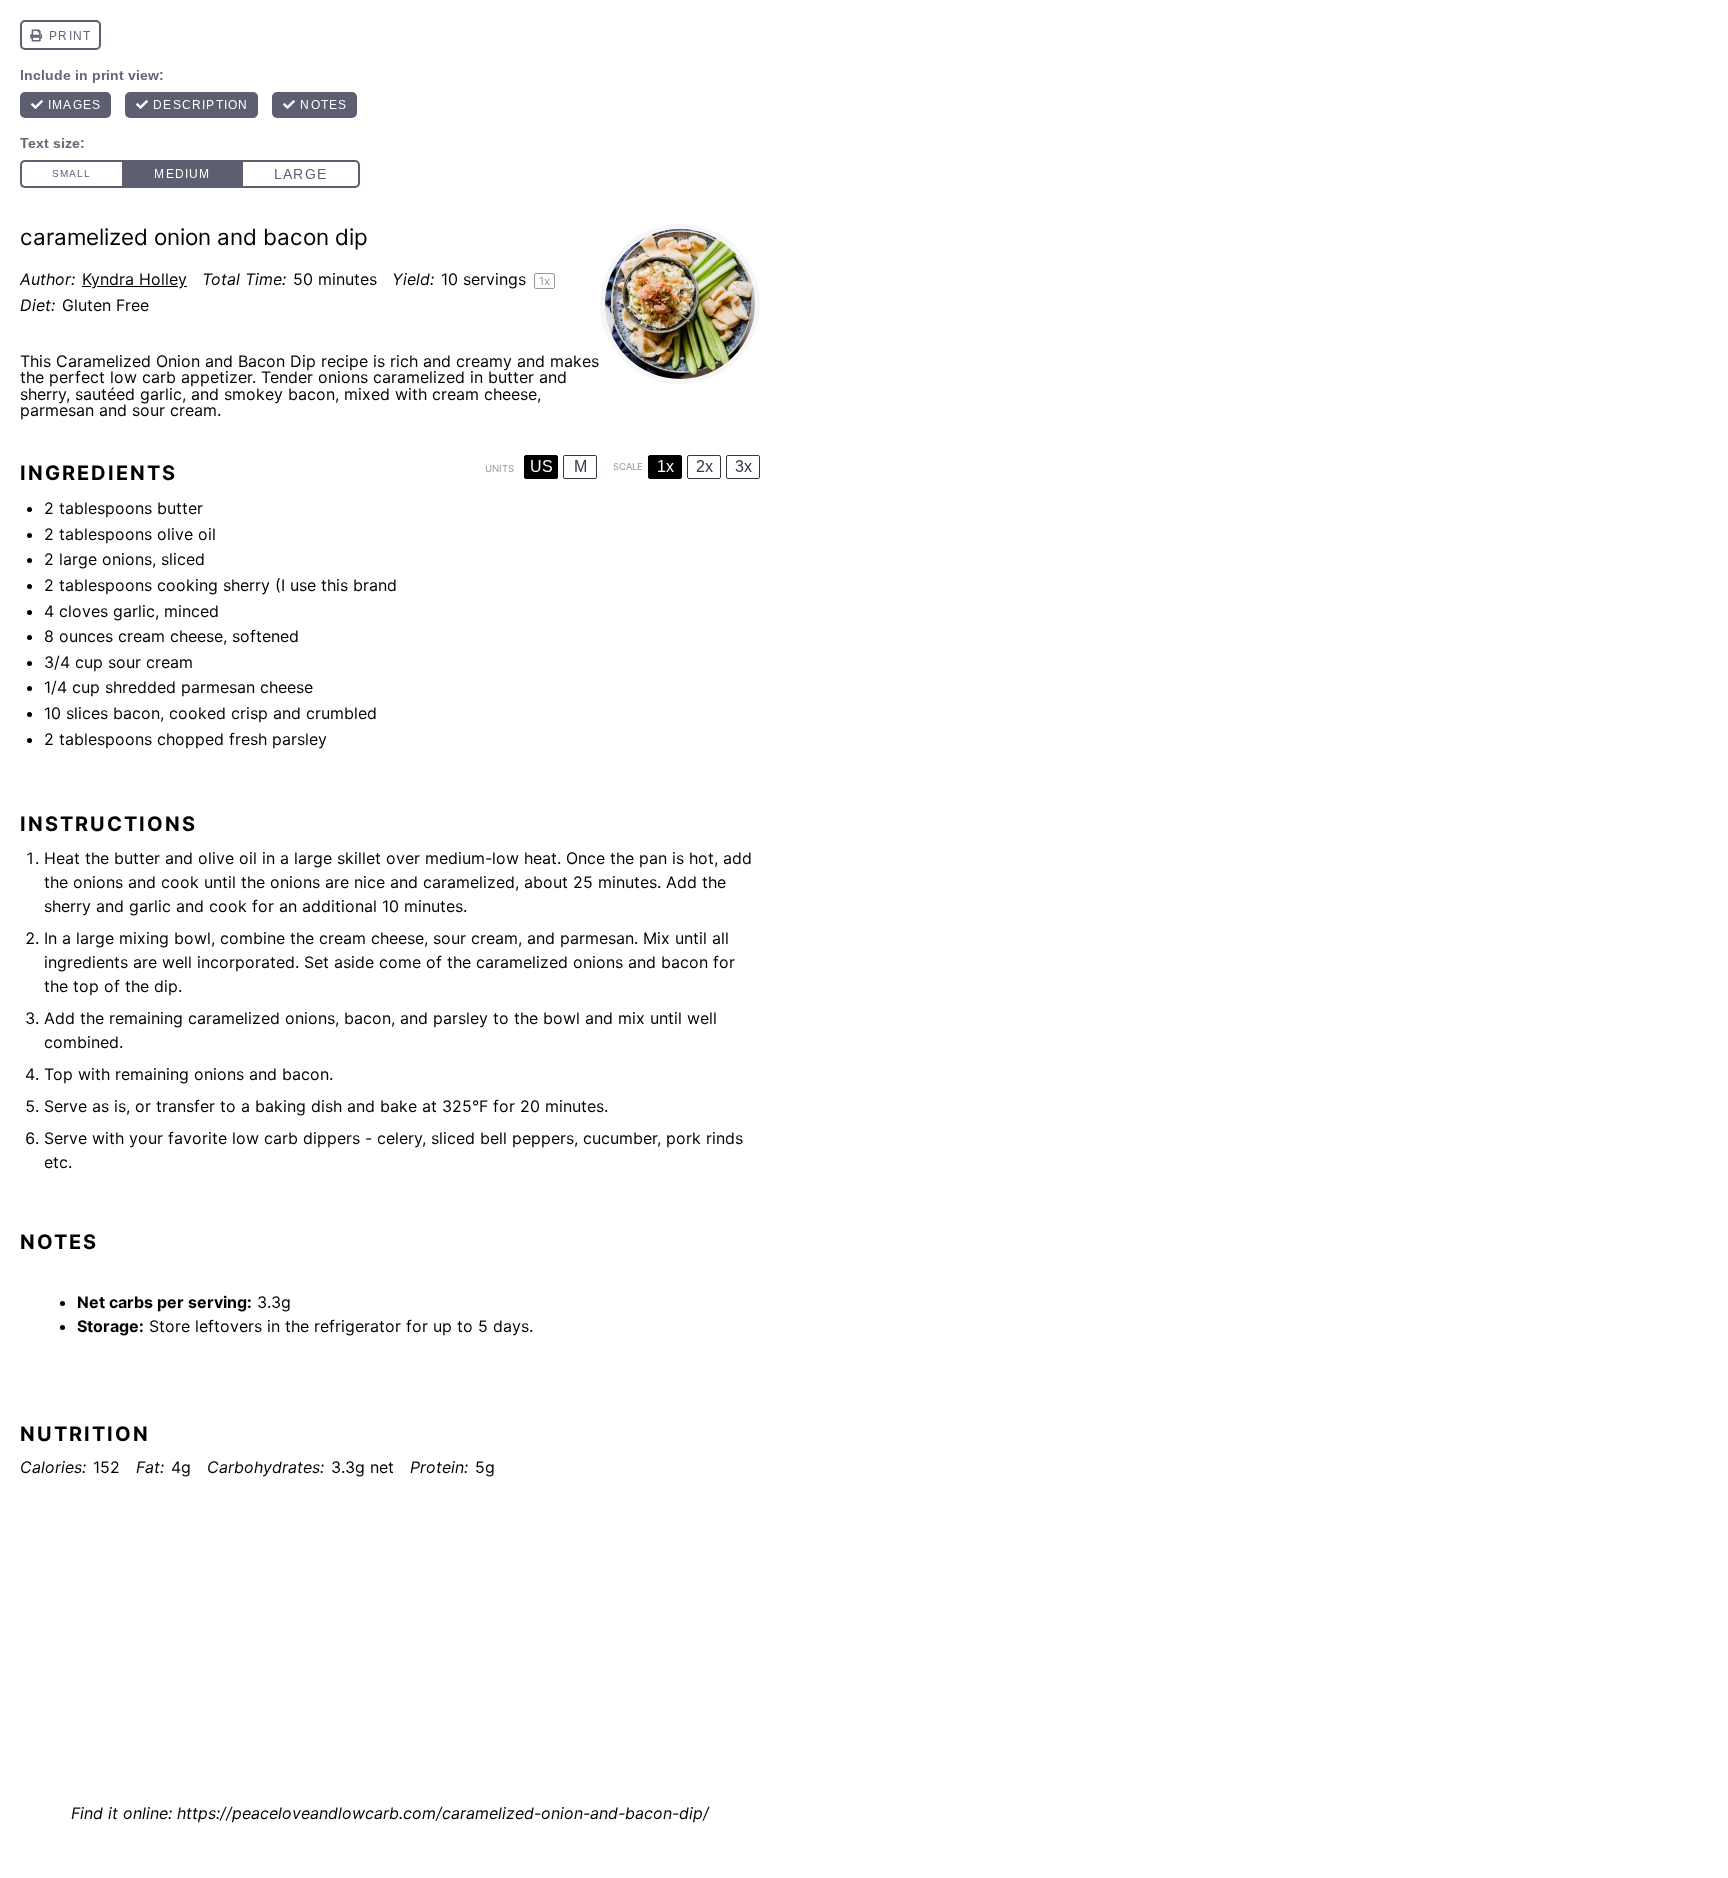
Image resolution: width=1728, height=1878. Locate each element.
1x (665, 466)
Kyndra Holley (134, 279)
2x (704, 466)
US (541, 466)
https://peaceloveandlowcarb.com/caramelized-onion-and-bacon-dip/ (443, 1813)
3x (743, 466)
